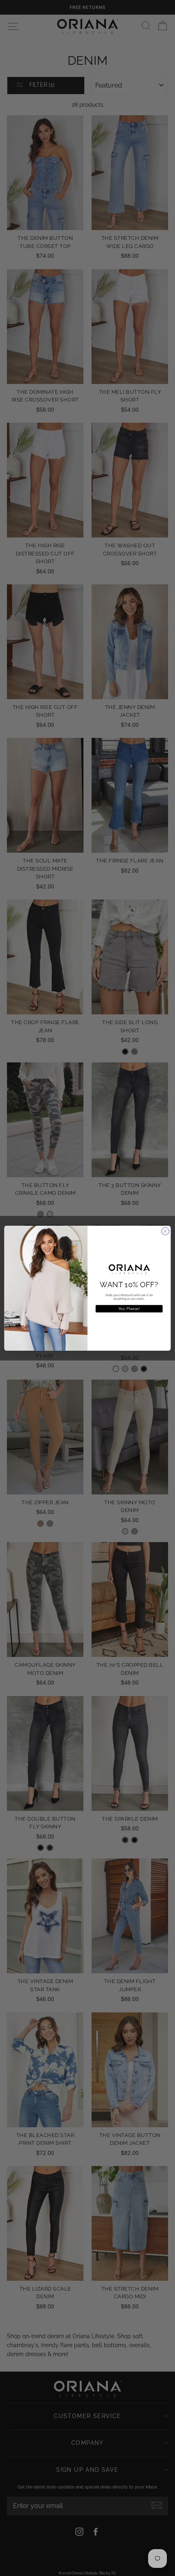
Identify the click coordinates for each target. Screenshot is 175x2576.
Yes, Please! (129, 1308)
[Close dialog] (165, 1231)
